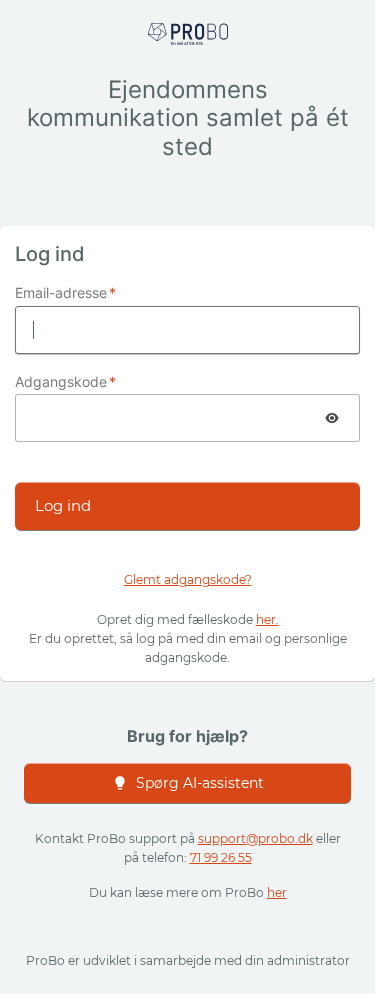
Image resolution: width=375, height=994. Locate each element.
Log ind (63, 505)
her (277, 892)
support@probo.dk (255, 838)
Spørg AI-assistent (200, 783)
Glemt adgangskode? (188, 579)
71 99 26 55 (221, 857)
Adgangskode (65, 382)
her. (267, 619)
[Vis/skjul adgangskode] (332, 418)
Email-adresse (65, 293)
